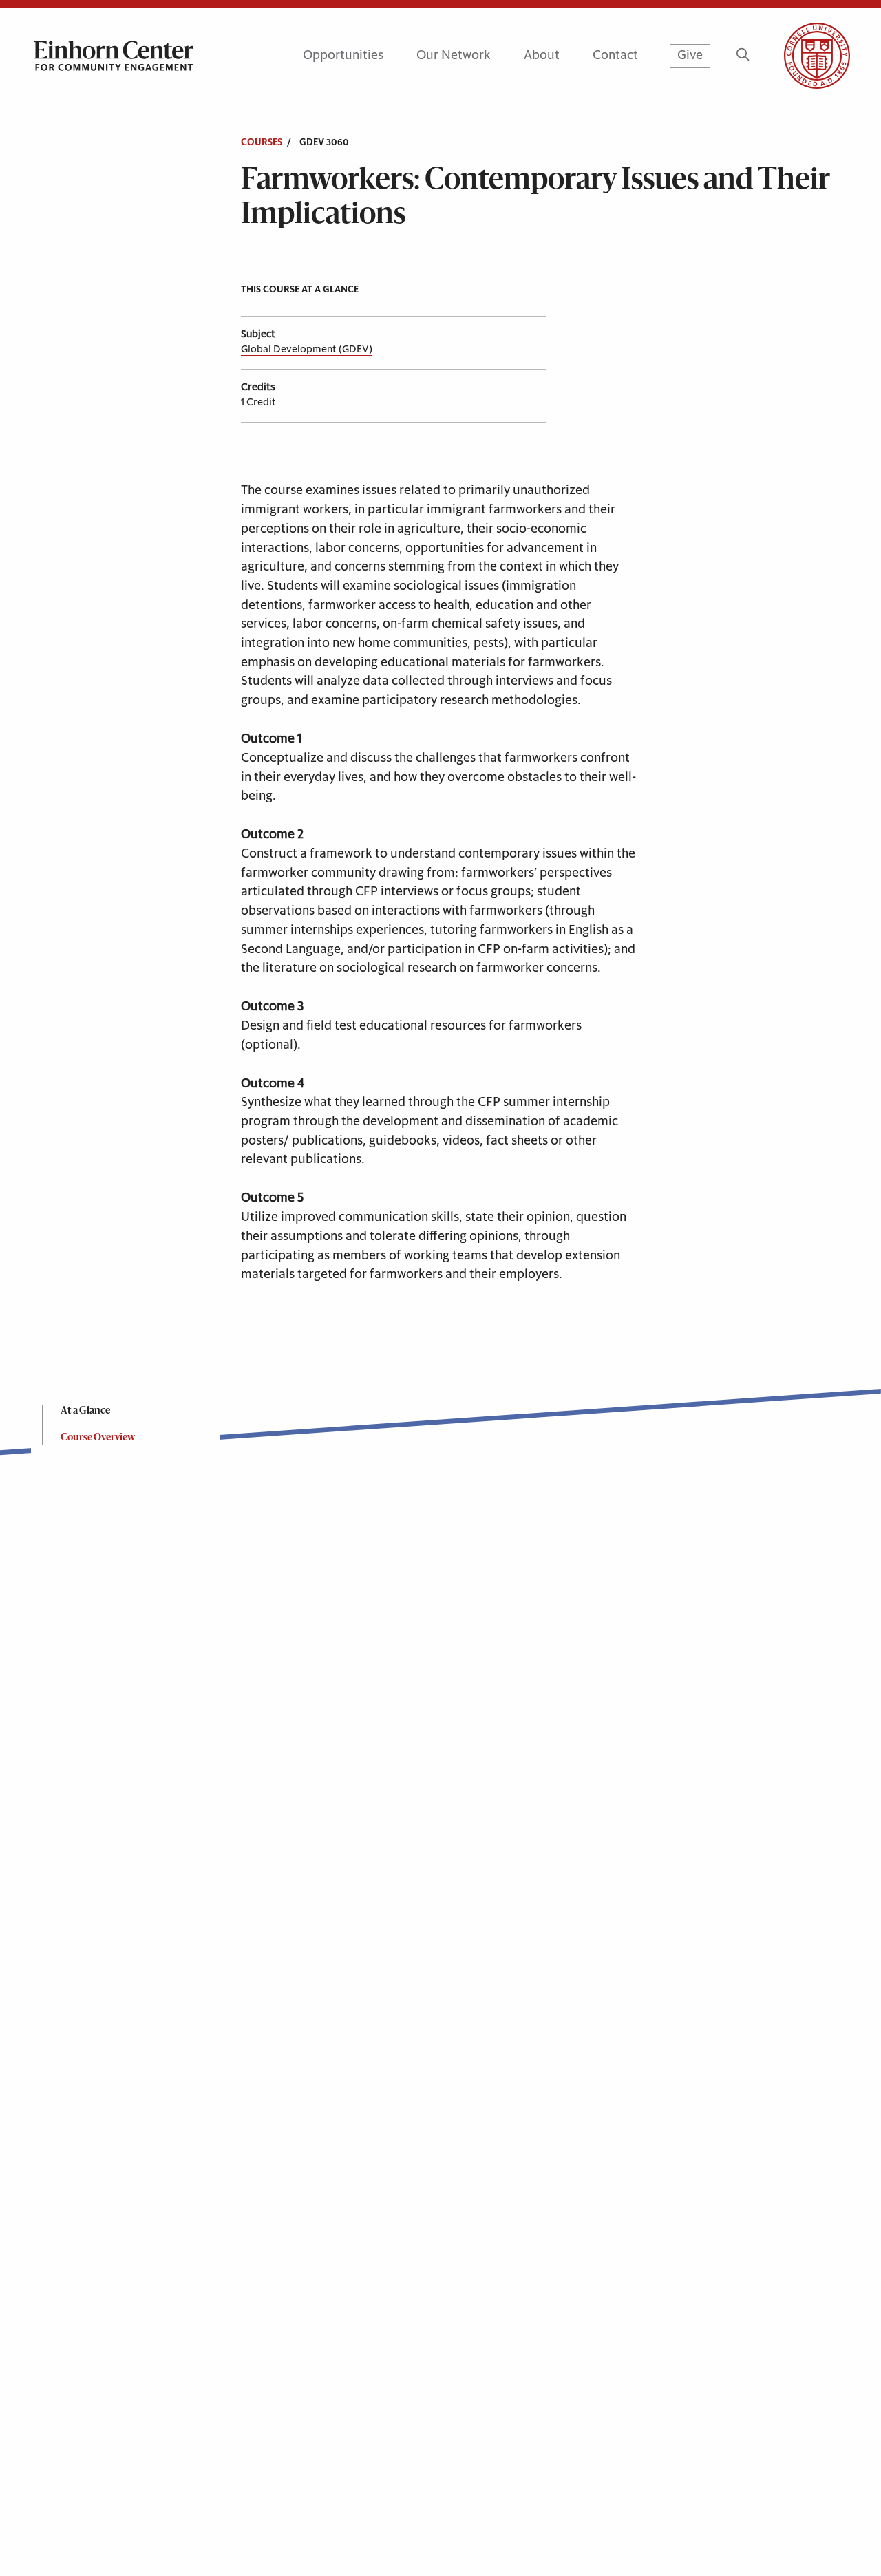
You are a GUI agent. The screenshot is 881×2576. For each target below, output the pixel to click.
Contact (615, 55)
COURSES (262, 142)
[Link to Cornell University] (800, 56)
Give (690, 55)
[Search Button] (743, 56)
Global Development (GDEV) (307, 349)
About (542, 55)
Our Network (454, 55)
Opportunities (343, 55)
